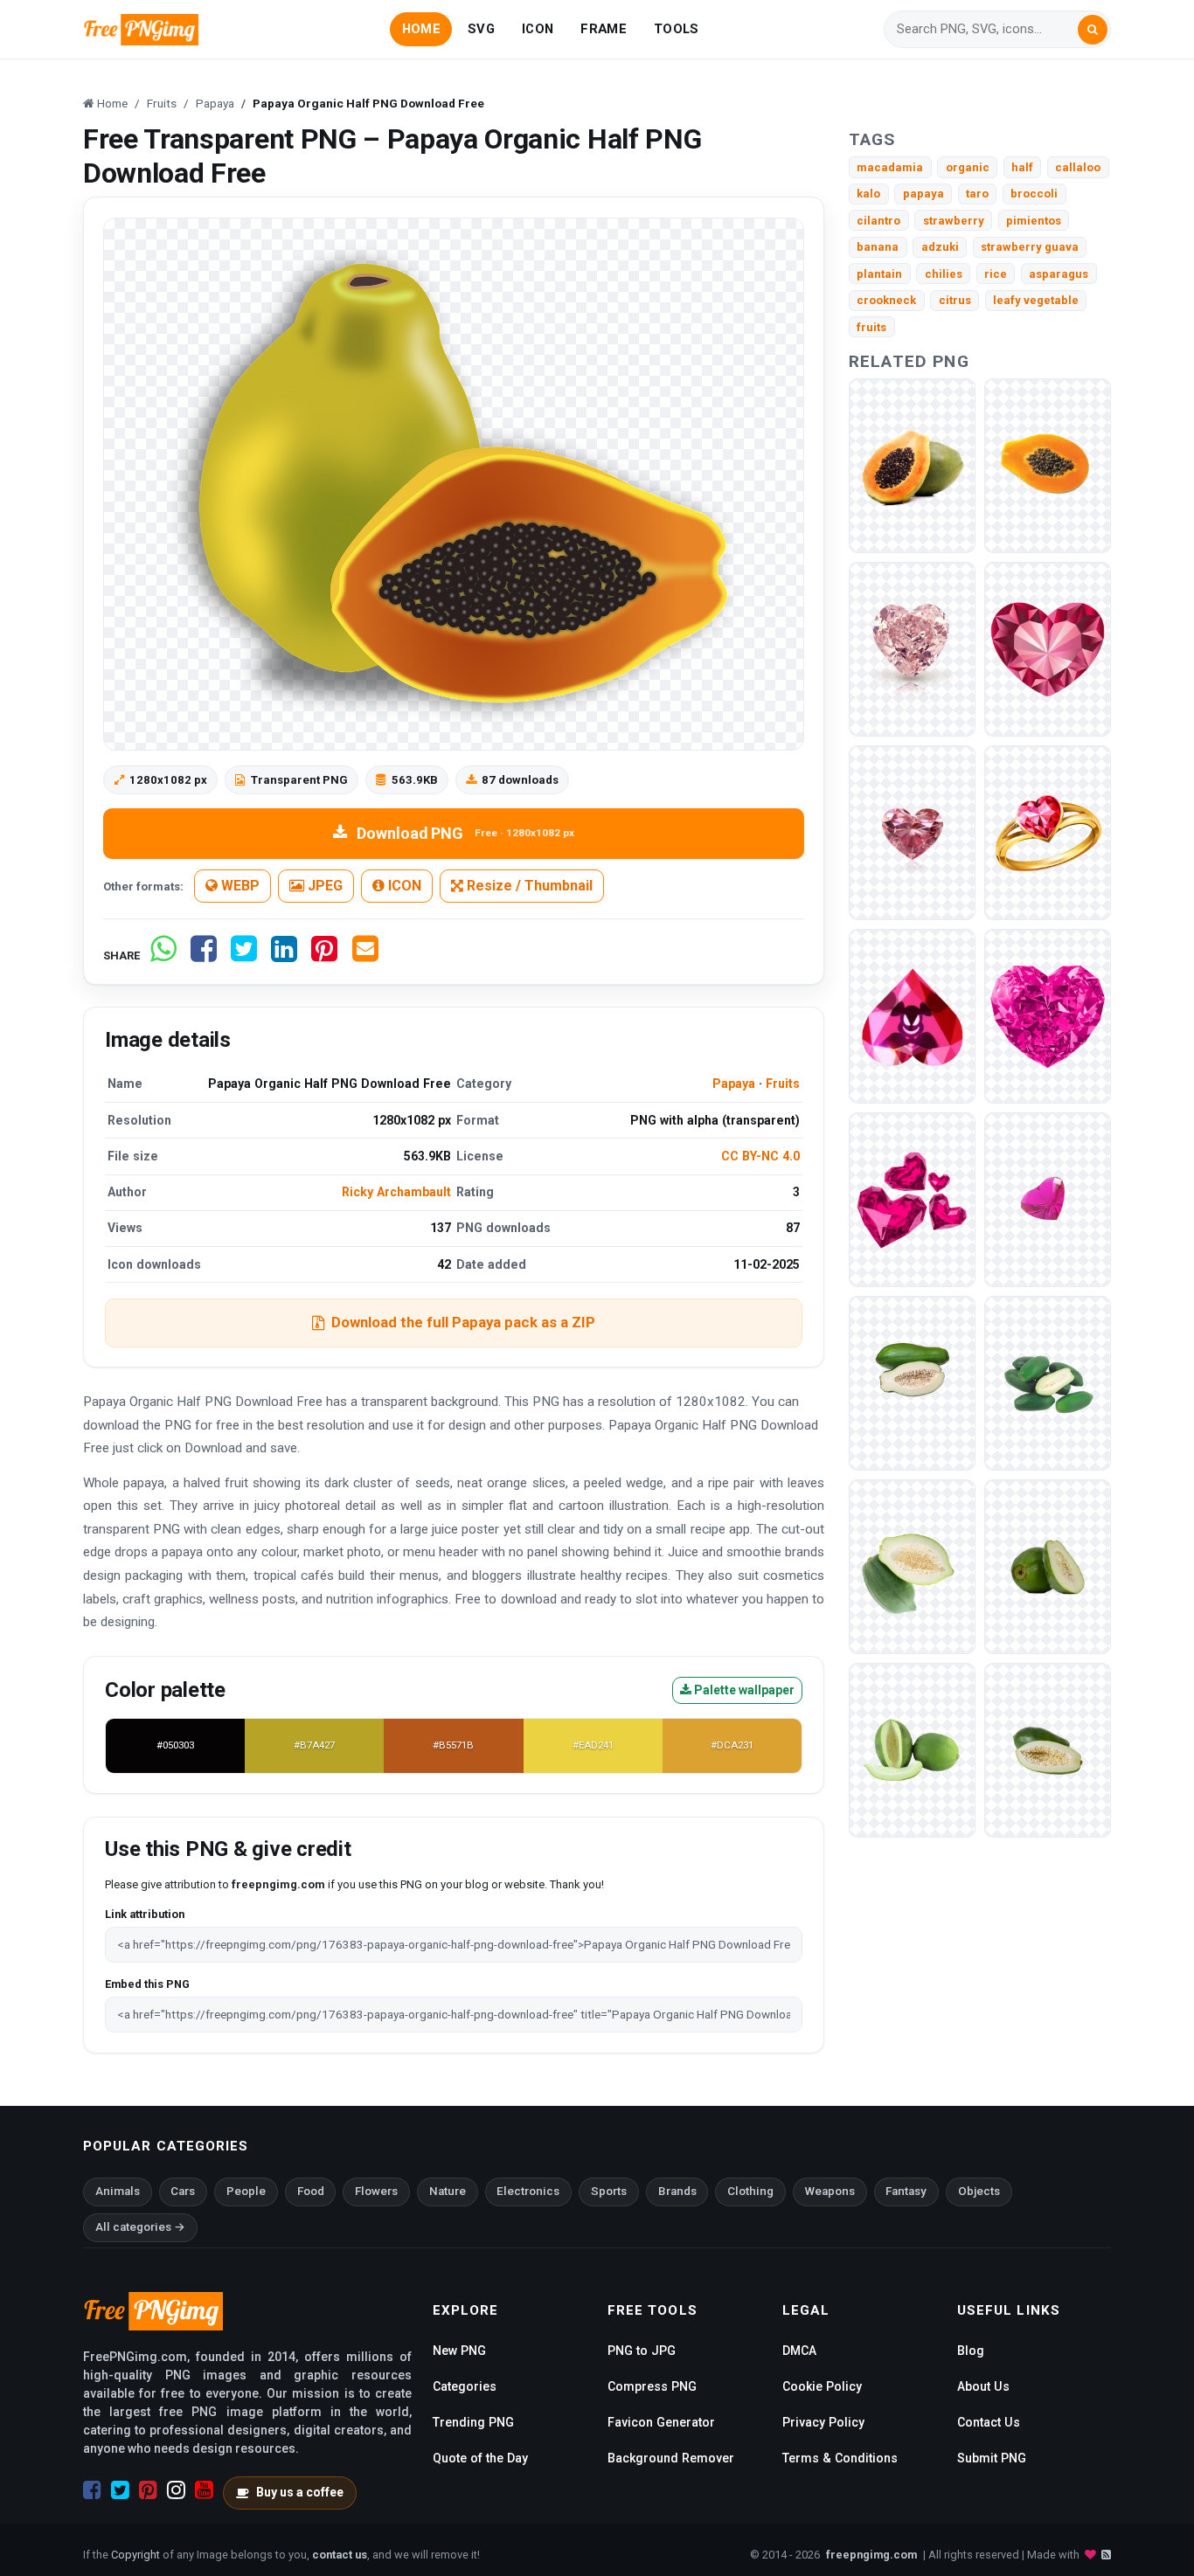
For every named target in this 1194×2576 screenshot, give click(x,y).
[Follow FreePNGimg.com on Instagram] (176, 2490)
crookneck (886, 300)
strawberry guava (1030, 247)
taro (977, 194)
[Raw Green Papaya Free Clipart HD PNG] (912, 1383)
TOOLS (676, 29)
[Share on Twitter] (244, 956)
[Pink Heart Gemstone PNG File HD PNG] (912, 832)
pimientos (1034, 221)
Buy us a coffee (300, 2492)
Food (311, 2191)
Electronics (528, 2191)
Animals (118, 2191)
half (1022, 167)
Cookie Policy (822, 2386)
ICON (538, 29)
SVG (481, 29)
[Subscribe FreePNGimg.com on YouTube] (204, 2490)
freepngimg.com (871, 2555)
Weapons (830, 2191)
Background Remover (671, 2458)
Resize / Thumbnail (528, 886)
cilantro (878, 221)
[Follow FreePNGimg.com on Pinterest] (148, 2490)
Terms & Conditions (840, 2458)
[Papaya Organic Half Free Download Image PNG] (912, 465)
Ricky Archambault (396, 1192)
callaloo (1078, 167)
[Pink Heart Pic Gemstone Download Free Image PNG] (912, 1016)
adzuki (940, 247)
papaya (923, 194)
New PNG (459, 2351)
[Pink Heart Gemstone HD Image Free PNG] (1048, 1016)
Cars (183, 2191)
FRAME (603, 29)
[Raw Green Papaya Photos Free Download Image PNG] (1048, 1566)
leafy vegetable (1036, 300)
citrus (955, 300)
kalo (868, 194)
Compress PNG (652, 2386)
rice (996, 274)
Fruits (783, 1084)
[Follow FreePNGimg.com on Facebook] (92, 2490)
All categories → (140, 2227)
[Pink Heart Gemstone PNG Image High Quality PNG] (912, 649)
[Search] (1093, 30)
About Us (983, 2386)
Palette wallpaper (743, 1690)
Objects (979, 2191)
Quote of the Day (480, 2458)
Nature (448, 2191)
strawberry (954, 221)
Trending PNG (473, 2422)
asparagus (1059, 274)
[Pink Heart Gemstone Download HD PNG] (1048, 649)
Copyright (135, 2555)
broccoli (1034, 194)
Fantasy (906, 2191)
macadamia (890, 167)
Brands (677, 2191)
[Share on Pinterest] (324, 956)
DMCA (799, 2351)
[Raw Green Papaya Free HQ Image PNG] (1048, 1383)
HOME (421, 29)
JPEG (323, 886)
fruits (871, 327)
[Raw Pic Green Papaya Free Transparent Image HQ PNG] (912, 1750)
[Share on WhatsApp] (163, 956)
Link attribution (145, 1914)
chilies (944, 274)
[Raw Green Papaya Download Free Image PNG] (1048, 1750)
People (246, 2191)
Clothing (750, 2191)
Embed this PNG (147, 1984)
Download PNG (465, 833)
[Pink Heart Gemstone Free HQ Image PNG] (1048, 1199)
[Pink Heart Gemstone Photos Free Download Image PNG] (1048, 832)
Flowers (376, 2191)
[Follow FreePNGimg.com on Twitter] (120, 2490)
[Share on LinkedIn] (284, 956)
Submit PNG (992, 2458)
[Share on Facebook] (204, 956)
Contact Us (989, 2422)
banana (878, 247)
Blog (971, 2351)
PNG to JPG (642, 2351)
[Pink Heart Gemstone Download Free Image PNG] (912, 1199)
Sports (609, 2191)
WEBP (239, 886)
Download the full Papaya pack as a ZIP (463, 1322)
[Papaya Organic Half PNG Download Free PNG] (1048, 465)
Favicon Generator (661, 2422)
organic (968, 167)
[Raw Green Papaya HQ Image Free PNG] (912, 1566)
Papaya (734, 1084)
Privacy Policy (823, 2422)
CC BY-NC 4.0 (760, 1156)
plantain (879, 274)
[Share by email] (365, 956)
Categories (465, 2386)
